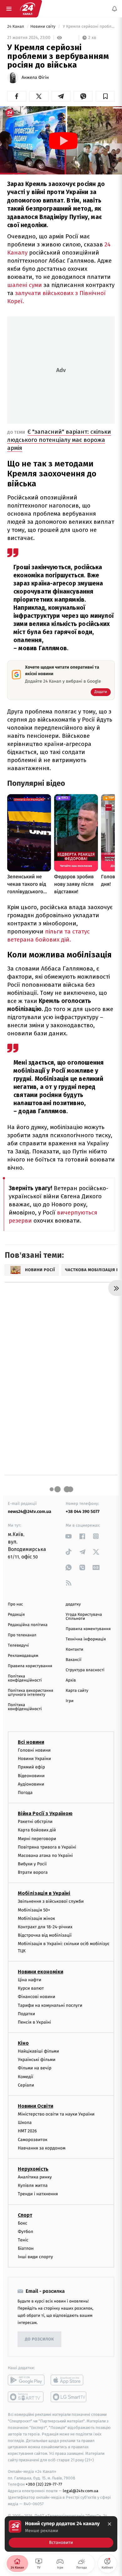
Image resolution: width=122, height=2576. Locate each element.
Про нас (15, 1604)
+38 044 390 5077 (83, 1512)
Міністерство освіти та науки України (56, 2114)
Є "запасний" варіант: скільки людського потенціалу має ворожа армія (59, 440)
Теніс (23, 2240)
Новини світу (43, 27)
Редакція (16, 1615)
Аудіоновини (31, 1784)
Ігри (70, 1701)
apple (69, 2380)
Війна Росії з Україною (45, 1814)
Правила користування (30, 1666)
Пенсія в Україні (34, 2022)
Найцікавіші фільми (38, 2051)
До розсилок (40, 2339)
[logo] (28, 9)
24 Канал (16, 27)
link (69, 1536)
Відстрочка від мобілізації (45, 1936)
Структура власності (85, 1670)
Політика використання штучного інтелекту (30, 1693)
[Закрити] (109, 2524)
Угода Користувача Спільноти (84, 1617)
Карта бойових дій (37, 1830)
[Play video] (63, 141)
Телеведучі (18, 1646)
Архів (71, 1680)
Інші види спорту (35, 2257)
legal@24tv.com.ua (81, 2491)
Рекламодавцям (23, 1656)
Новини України (34, 1759)
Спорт (25, 2215)
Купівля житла (33, 2186)
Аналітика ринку (35, 2177)
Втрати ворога (33, 1873)
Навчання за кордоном (42, 2148)
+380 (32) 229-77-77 (44, 2485)
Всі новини (31, 1742)
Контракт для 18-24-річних (45, 1927)
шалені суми (25, 285)
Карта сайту (77, 1691)
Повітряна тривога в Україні (47, 1847)
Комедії (25, 2077)
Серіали (26, 2085)
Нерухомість (33, 2169)
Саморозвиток (33, 2140)
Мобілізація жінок (36, 1918)
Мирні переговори (37, 1839)
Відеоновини (31, 1776)
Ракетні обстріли (35, 1822)
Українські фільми (37, 2060)
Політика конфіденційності (25, 1678)
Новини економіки (41, 1972)
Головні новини (34, 1750)
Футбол (25, 2232)
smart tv (26, 2397)
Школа (25, 2123)
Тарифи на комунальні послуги (50, 2005)
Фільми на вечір (35, 2068)
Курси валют (31, 1989)
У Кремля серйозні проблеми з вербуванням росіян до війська (88, 27)
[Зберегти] (105, 96)
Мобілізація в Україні (44, 1894)
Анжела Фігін (35, 78)
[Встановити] (61, 2534)
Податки (26, 2014)
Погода (25, 1793)
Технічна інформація (86, 1639)
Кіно (23, 2043)
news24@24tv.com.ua (30, 1512)
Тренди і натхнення (38, 2194)
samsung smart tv (69, 2397)
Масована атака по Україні (45, 1856)
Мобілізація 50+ (34, 1910)
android (26, 2380)
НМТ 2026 (27, 2131)
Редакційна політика (28, 1625)
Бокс (23, 2223)
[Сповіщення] (114, 9)
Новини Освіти (36, 2106)
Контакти (74, 1650)
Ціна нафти (30, 1980)
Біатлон (26, 2249)
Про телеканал (22, 1635)
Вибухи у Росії (32, 1864)
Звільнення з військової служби (51, 1902)
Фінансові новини (37, 1997)
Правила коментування (88, 1629)
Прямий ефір (31, 1767)
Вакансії (74, 1660)
